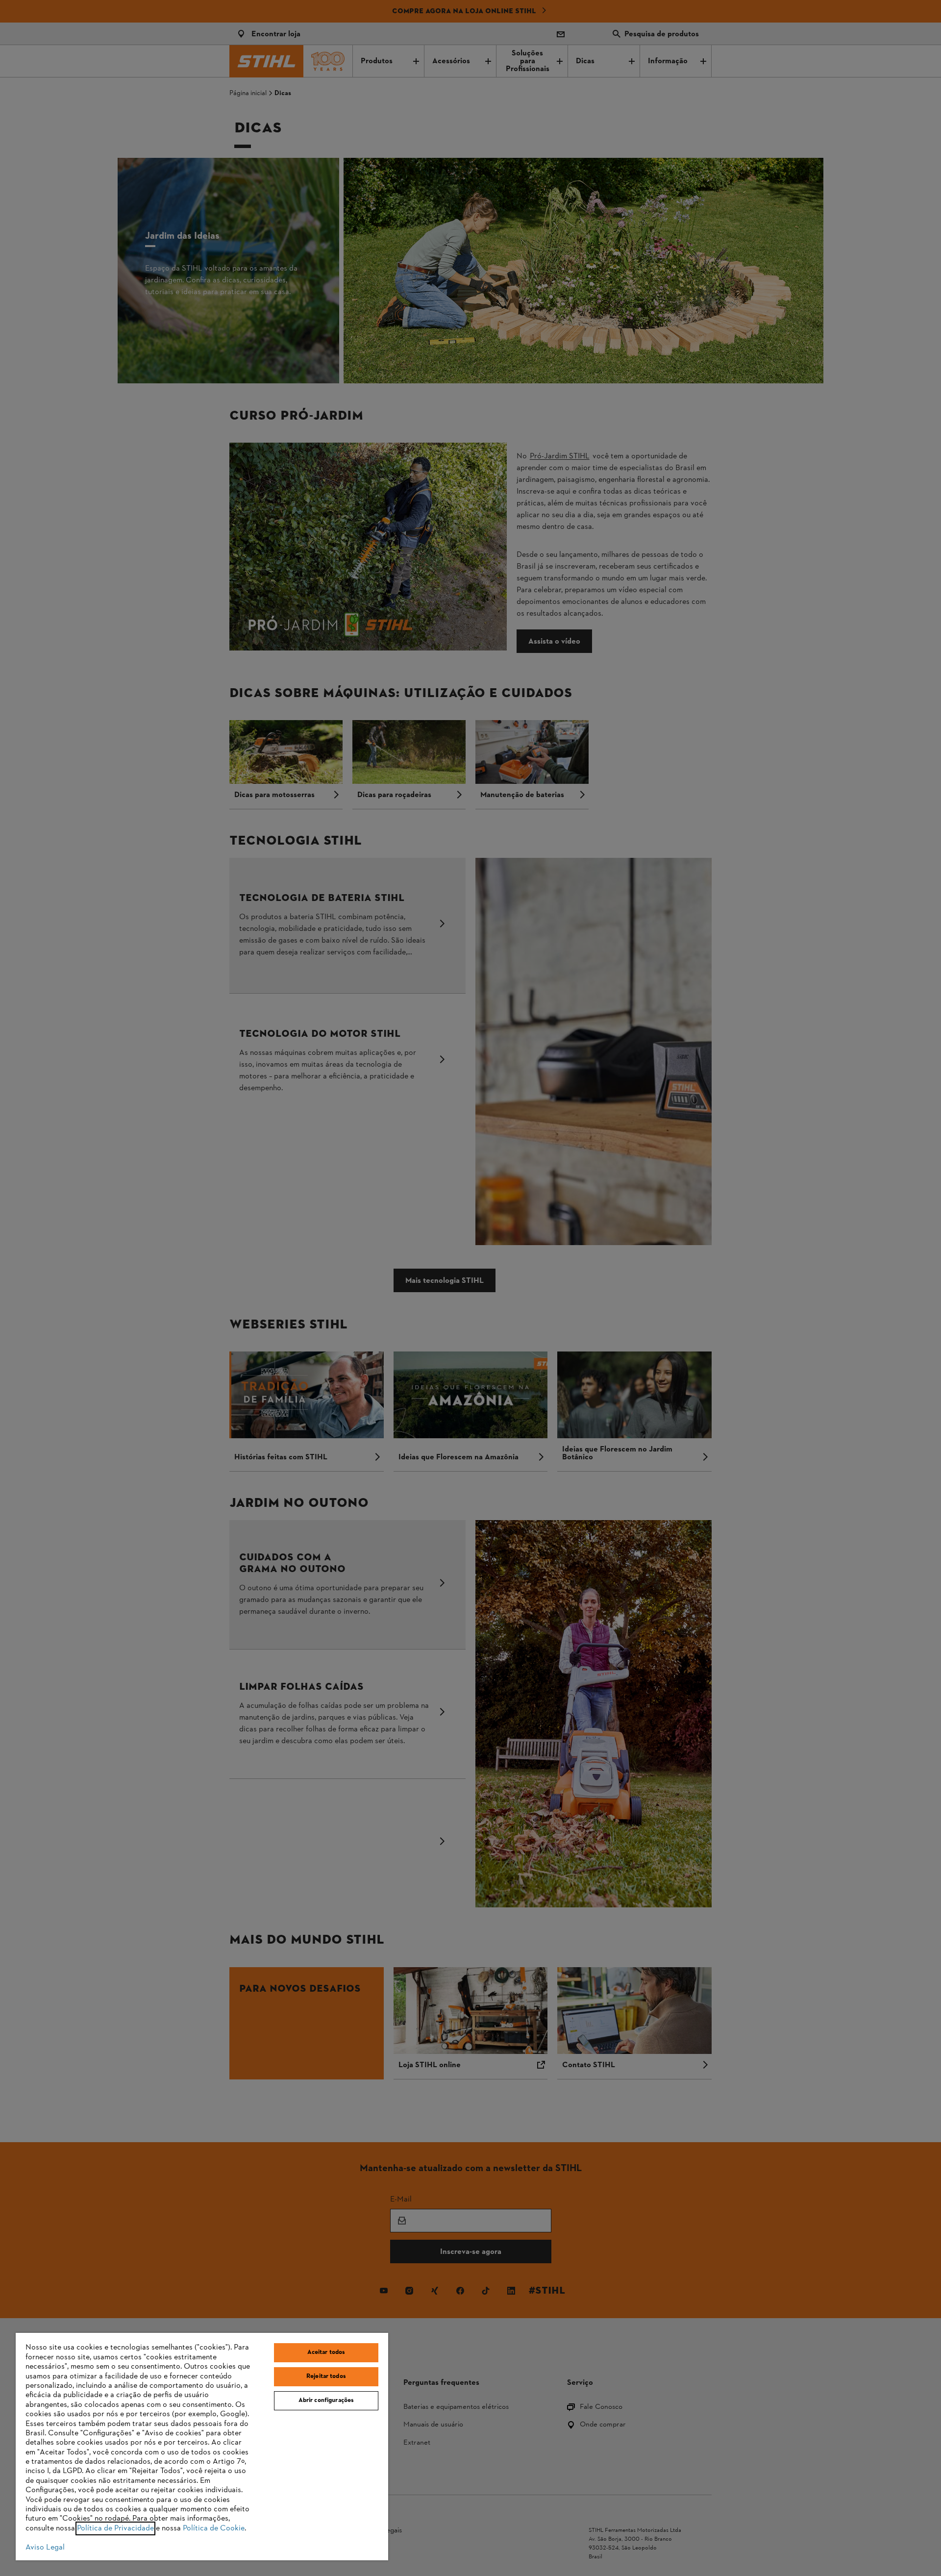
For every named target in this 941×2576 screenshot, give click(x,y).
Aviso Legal (45, 2548)
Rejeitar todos (326, 2376)
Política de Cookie (214, 2528)
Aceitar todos (326, 2352)
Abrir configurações (326, 2401)
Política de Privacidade (115, 2528)
